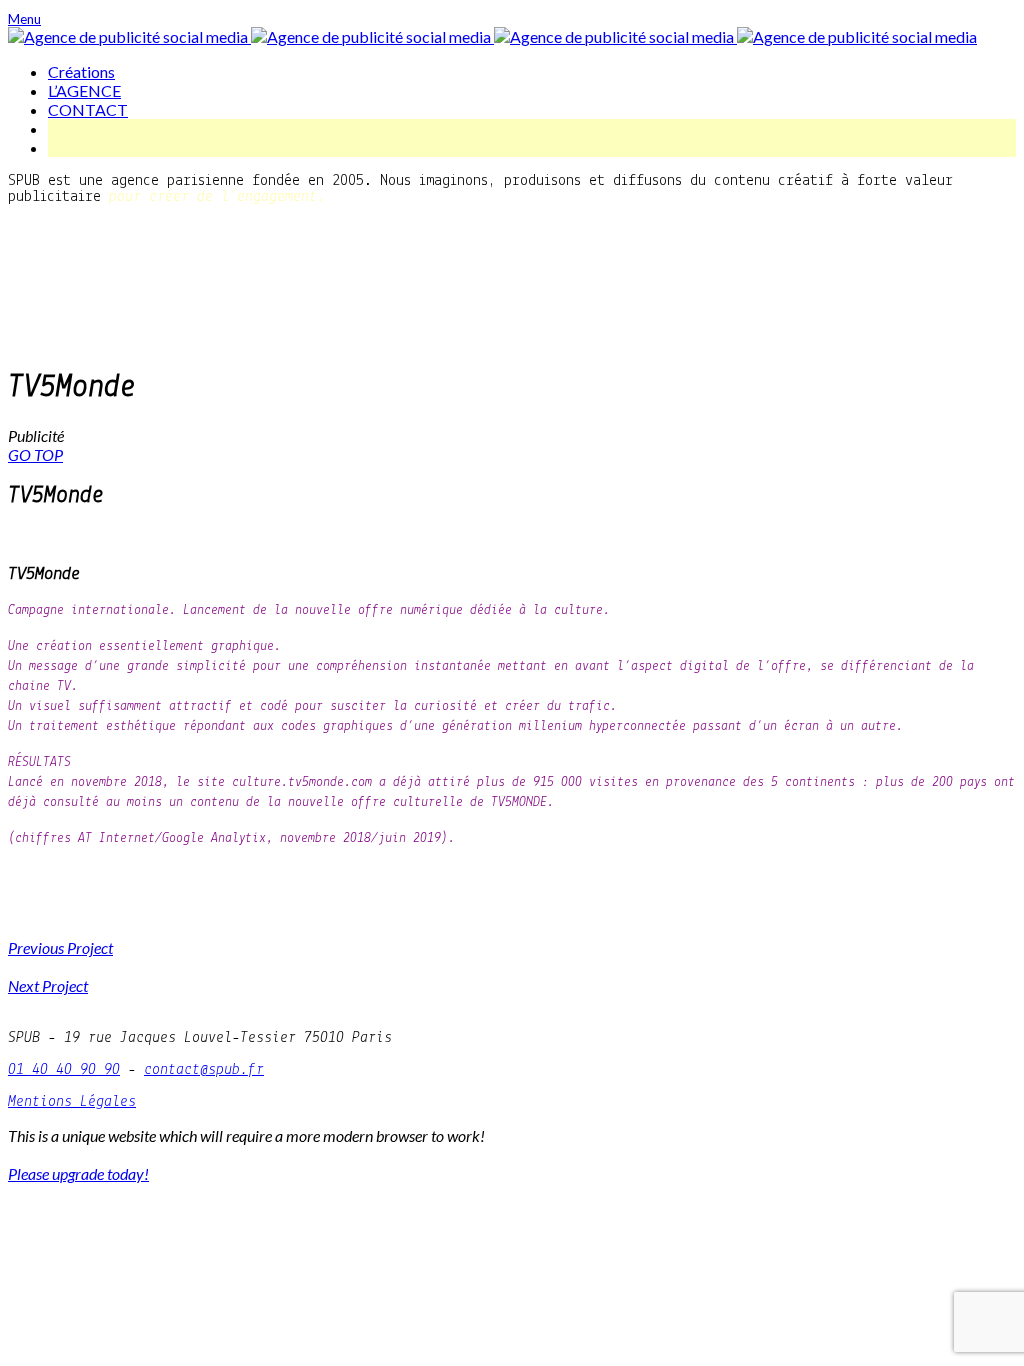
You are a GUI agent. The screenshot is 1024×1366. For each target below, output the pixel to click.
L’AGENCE (84, 90)
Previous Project (60, 947)
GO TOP (35, 454)
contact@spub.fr (204, 1070)
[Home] (492, 36)
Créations (81, 71)
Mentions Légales (72, 1102)
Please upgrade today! (78, 1173)
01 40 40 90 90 (64, 1070)
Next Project (48, 985)
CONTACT (88, 109)
